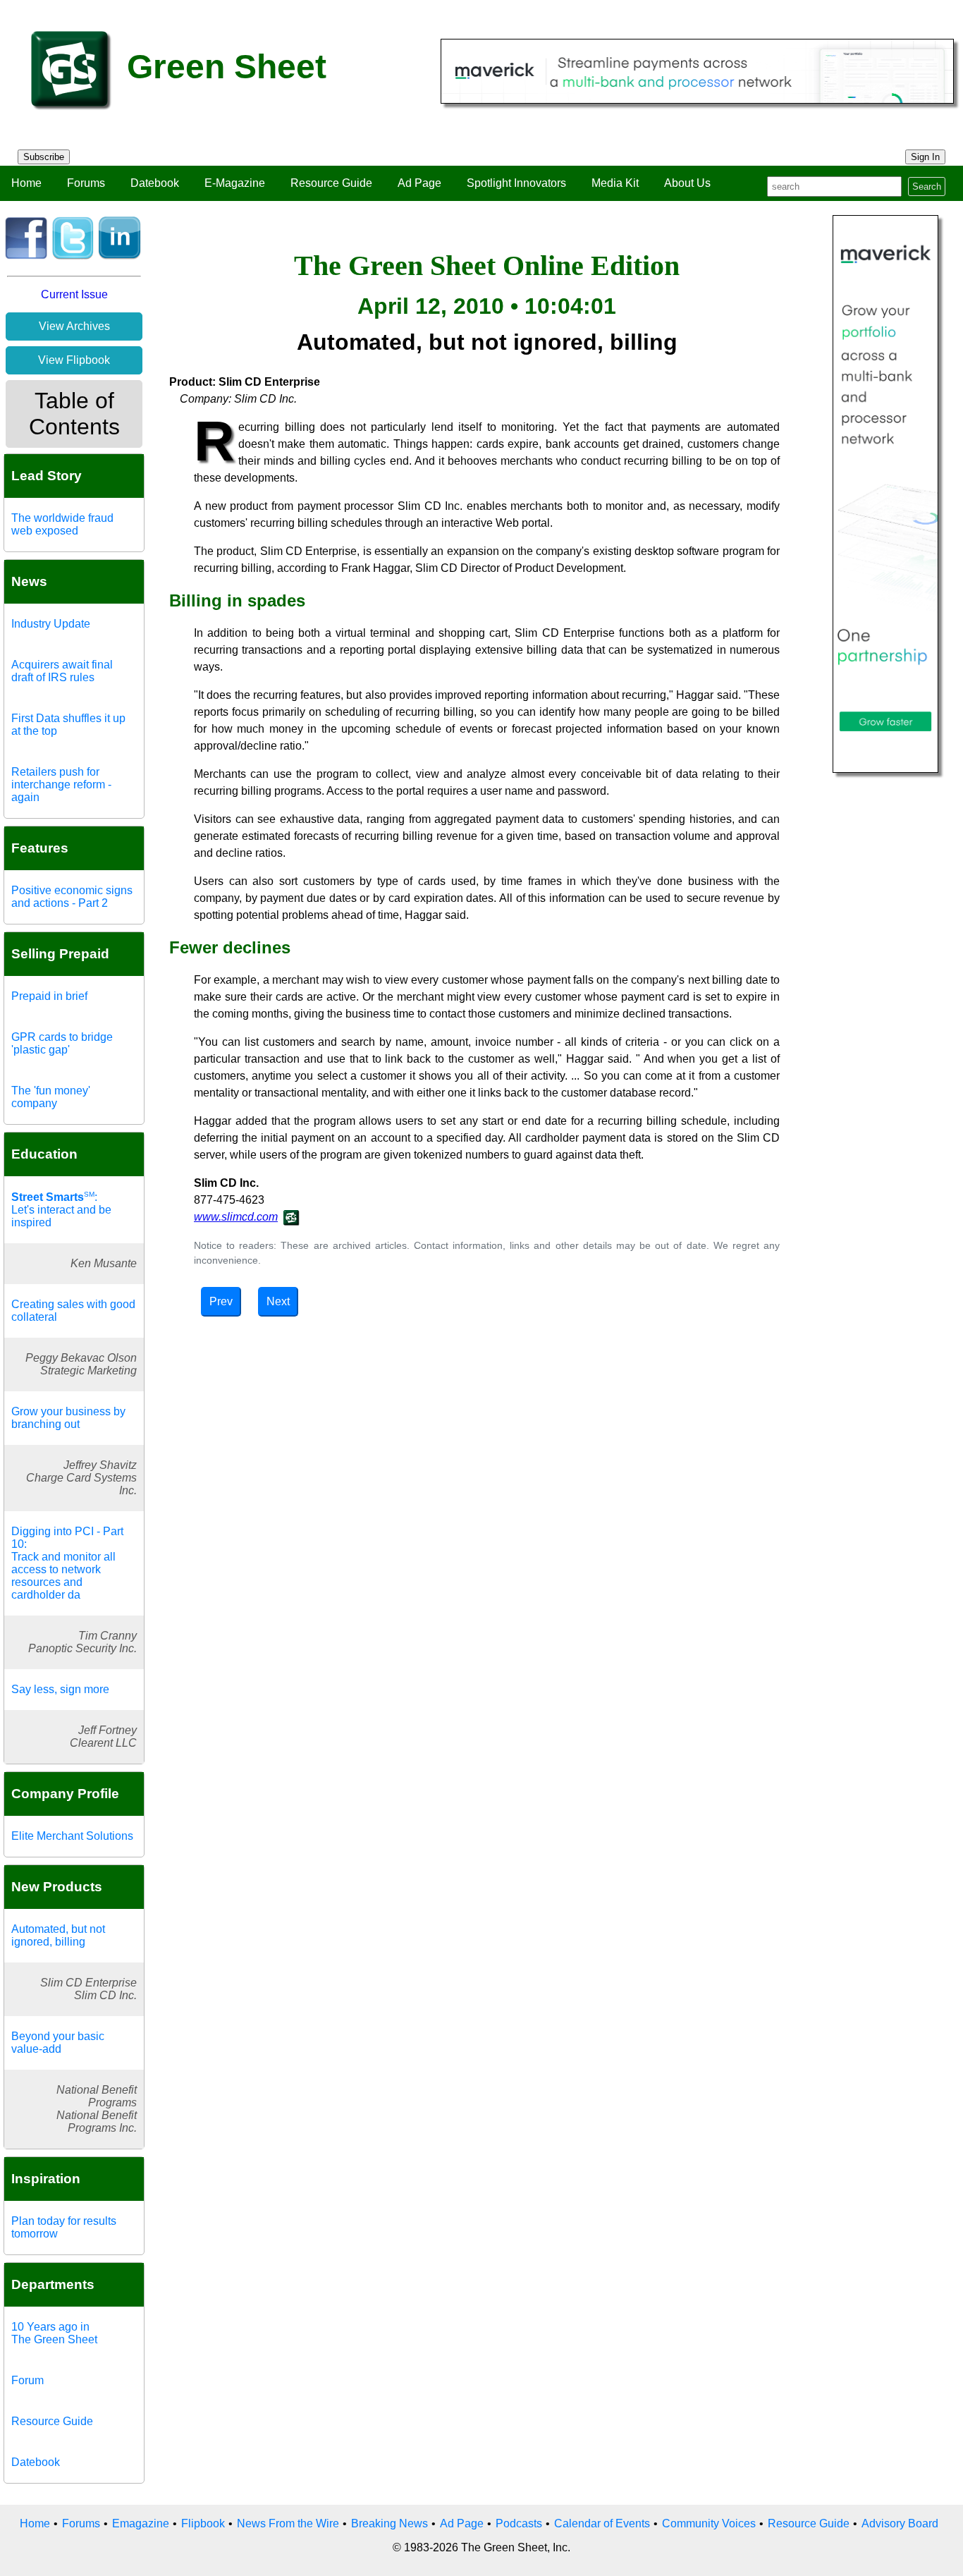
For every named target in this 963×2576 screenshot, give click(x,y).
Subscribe (44, 157)
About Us (687, 183)
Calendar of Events (602, 2523)
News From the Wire (288, 2523)
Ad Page (419, 183)
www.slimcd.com (236, 1217)
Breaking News (390, 2523)
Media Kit (615, 183)
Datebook (155, 183)
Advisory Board (900, 2523)
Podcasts (519, 2523)
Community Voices (709, 2523)
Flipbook (203, 2523)
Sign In (925, 157)
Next (278, 1301)
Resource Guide (331, 183)
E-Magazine (235, 183)
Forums (86, 183)
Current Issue (74, 294)
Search (927, 187)
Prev (221, 1301)
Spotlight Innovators (516, 183)
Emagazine (141, 2523)
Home (26, 183)
